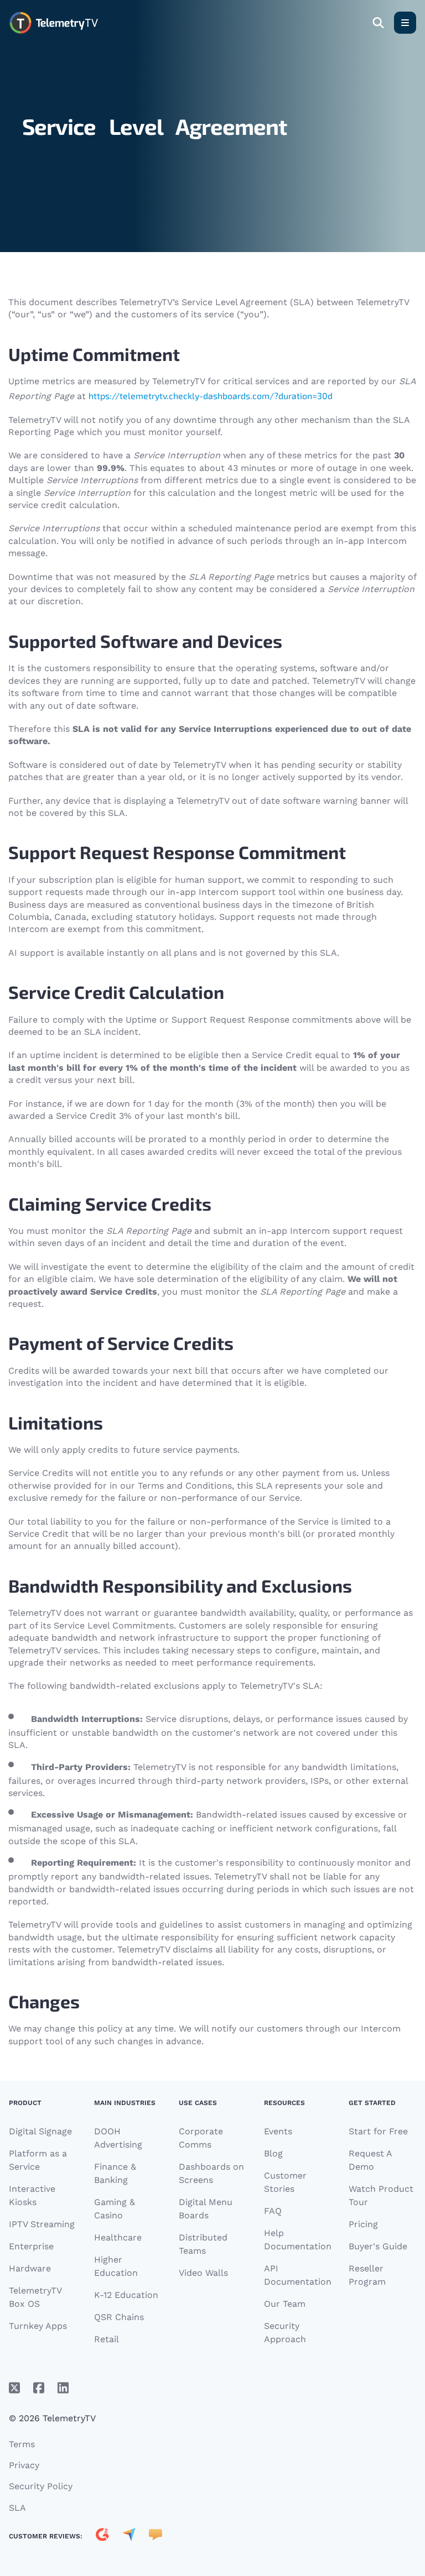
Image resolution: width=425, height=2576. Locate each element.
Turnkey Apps (38, 2326)
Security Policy (41, 2486)
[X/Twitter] (14, 2388)
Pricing (363, 2224)
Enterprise (31, 2246)
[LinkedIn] (63, 2388)
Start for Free (378, 2131)
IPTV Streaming (42, 2224)
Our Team (285, 2304)
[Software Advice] (156, 2536)
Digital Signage (40, 2131)
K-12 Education (126, 2295)
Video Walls (203, 2273)
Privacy (24, 2465)
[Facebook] (39, 2388)
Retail (107, 2339)
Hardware (30, 2268)
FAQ (273, 2211)
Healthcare (118, 2237)
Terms (22, 2444)
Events (278, 2131)
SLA (17, 2508)
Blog (273, 2153)
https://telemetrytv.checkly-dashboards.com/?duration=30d (211, 396)
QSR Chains (119, 2317)
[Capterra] (129, 2536)
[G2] (102, 2536)
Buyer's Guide (378, 2246)
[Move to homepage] (53, 23)
